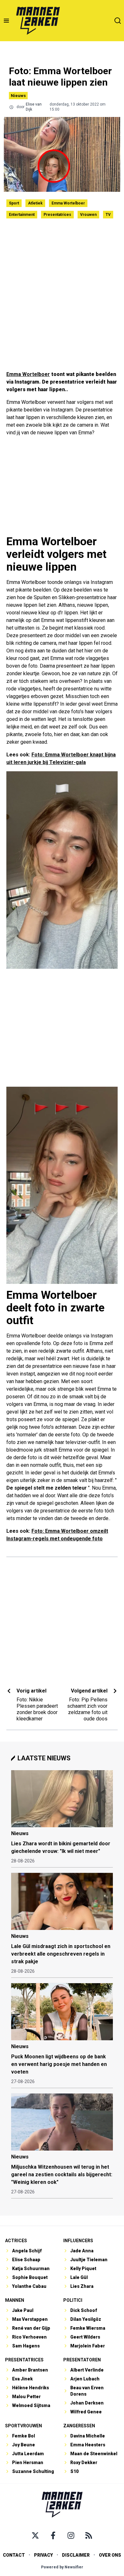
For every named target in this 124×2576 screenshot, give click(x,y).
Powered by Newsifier (62, 2567)
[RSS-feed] (89, 2535)
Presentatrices (57, 215)
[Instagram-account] (71, 2535)
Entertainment (22, 215)
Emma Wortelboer (68, 203)
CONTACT (14, 2555)
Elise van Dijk (34, 107)
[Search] (118, 21)
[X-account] (35, 2535)
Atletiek (35, 203)
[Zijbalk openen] (6, 21)
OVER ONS (110, 2555)
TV (108, 215)
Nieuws (18, 96)
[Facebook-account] (53, 2535)
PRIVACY (43, 2555)
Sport (14, 203)
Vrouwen (88, 215)
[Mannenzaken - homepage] (38, 21)
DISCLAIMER (76, 2555)
